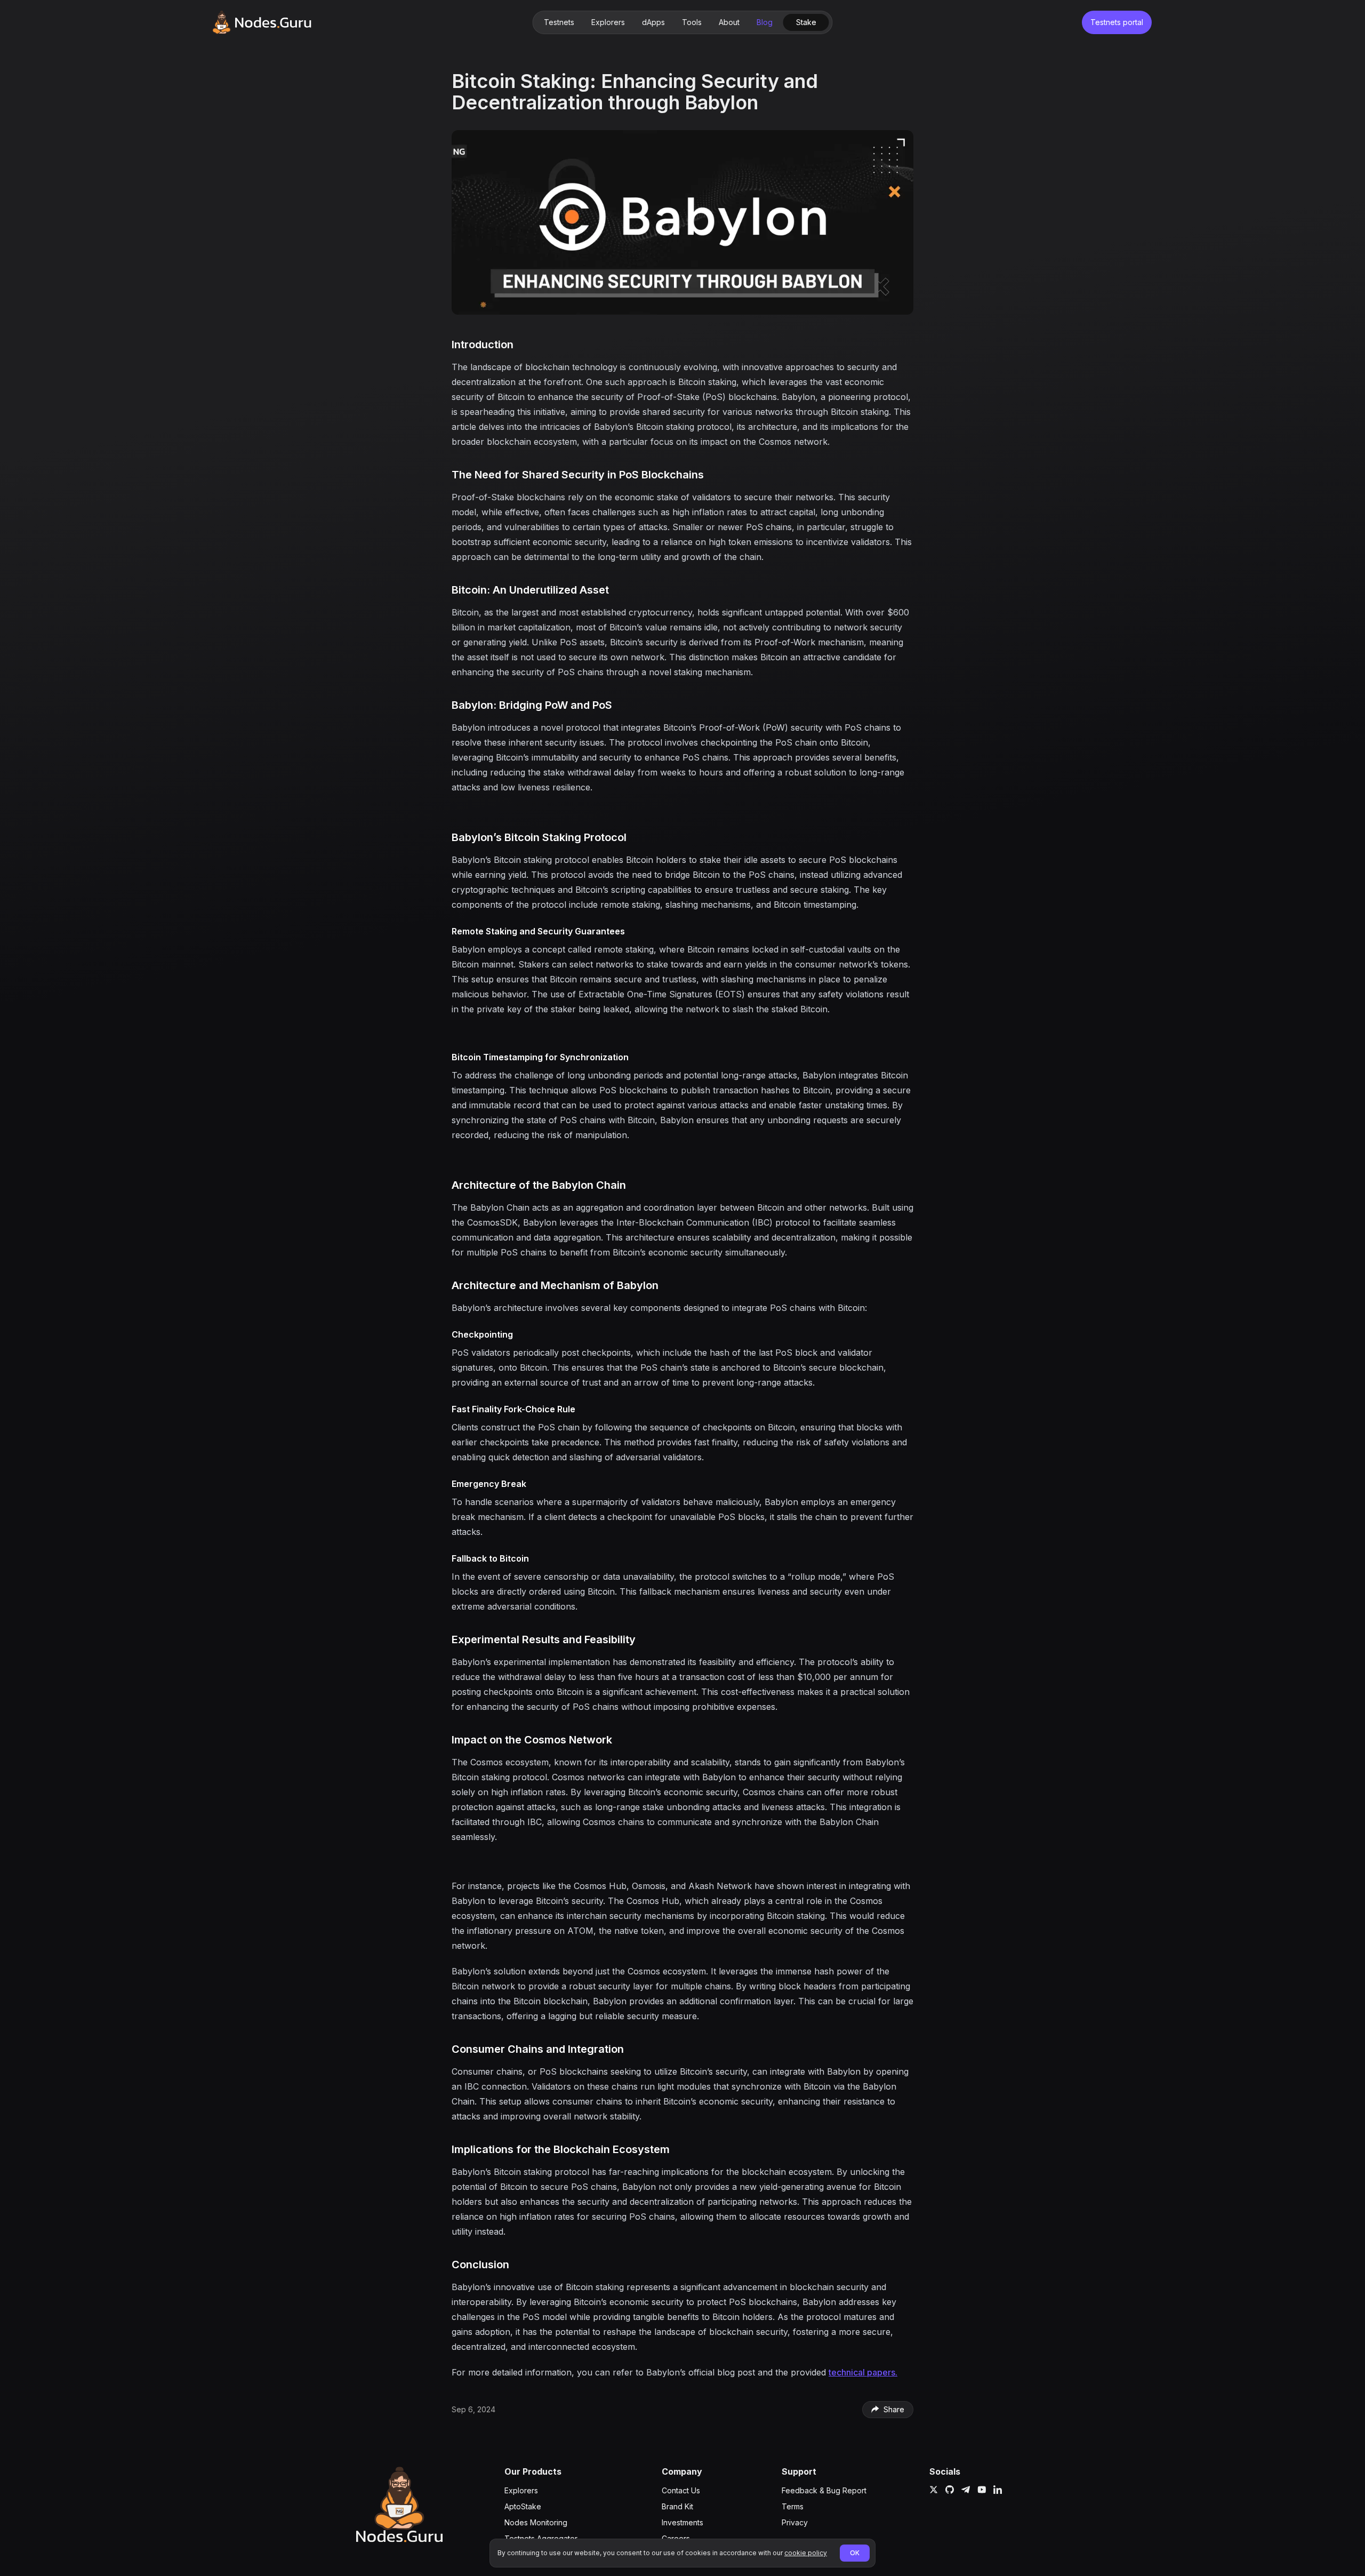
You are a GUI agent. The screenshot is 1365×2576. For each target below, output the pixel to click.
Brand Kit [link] (677, 2506)
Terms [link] (793, 2506)
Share (894, 2409)
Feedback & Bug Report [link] (824, 2490)
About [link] (729, 22)
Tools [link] (692, 22)
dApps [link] (653, 22)
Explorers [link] (608, 22)
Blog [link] (765, 22)
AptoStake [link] (523, 2506)
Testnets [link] (559, 22)
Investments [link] (682, 2522)
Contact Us (681, 2490)
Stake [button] (806, 22)
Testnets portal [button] (1117, 22)
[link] (262, 22)
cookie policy (806, 2553)
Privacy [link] (795, 2522)
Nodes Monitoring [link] (536, 2522)
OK (855, 2553)
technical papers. (863, 2372)
